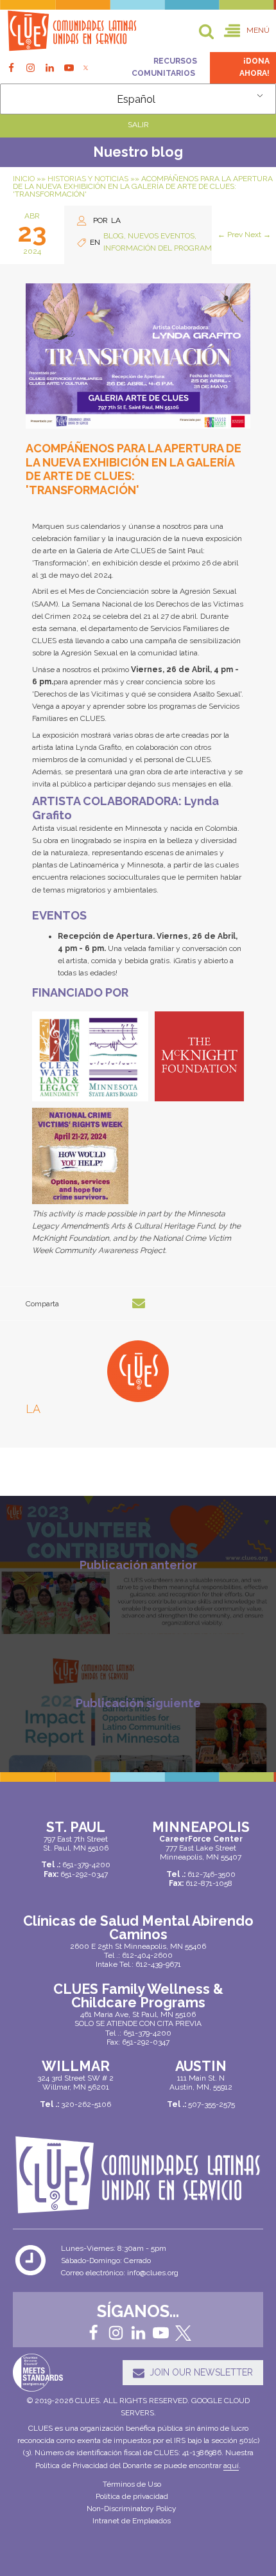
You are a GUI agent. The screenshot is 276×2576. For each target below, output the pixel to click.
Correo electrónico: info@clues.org (120, 2273)
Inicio (24, 179)
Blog (114, 236)
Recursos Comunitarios (164, 67)
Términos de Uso (132, 2484)
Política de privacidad (132, 2496)
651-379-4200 (147, 2033)
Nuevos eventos (161, 236)
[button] (247, 31)
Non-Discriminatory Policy (132, 2509)
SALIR (138, 125)
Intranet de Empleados (132, 2521)
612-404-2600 (147, 1955)
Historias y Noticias (88, 179)
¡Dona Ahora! (254, 67)
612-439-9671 (158, 1964)
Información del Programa (160, 248)
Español (136, 99)
